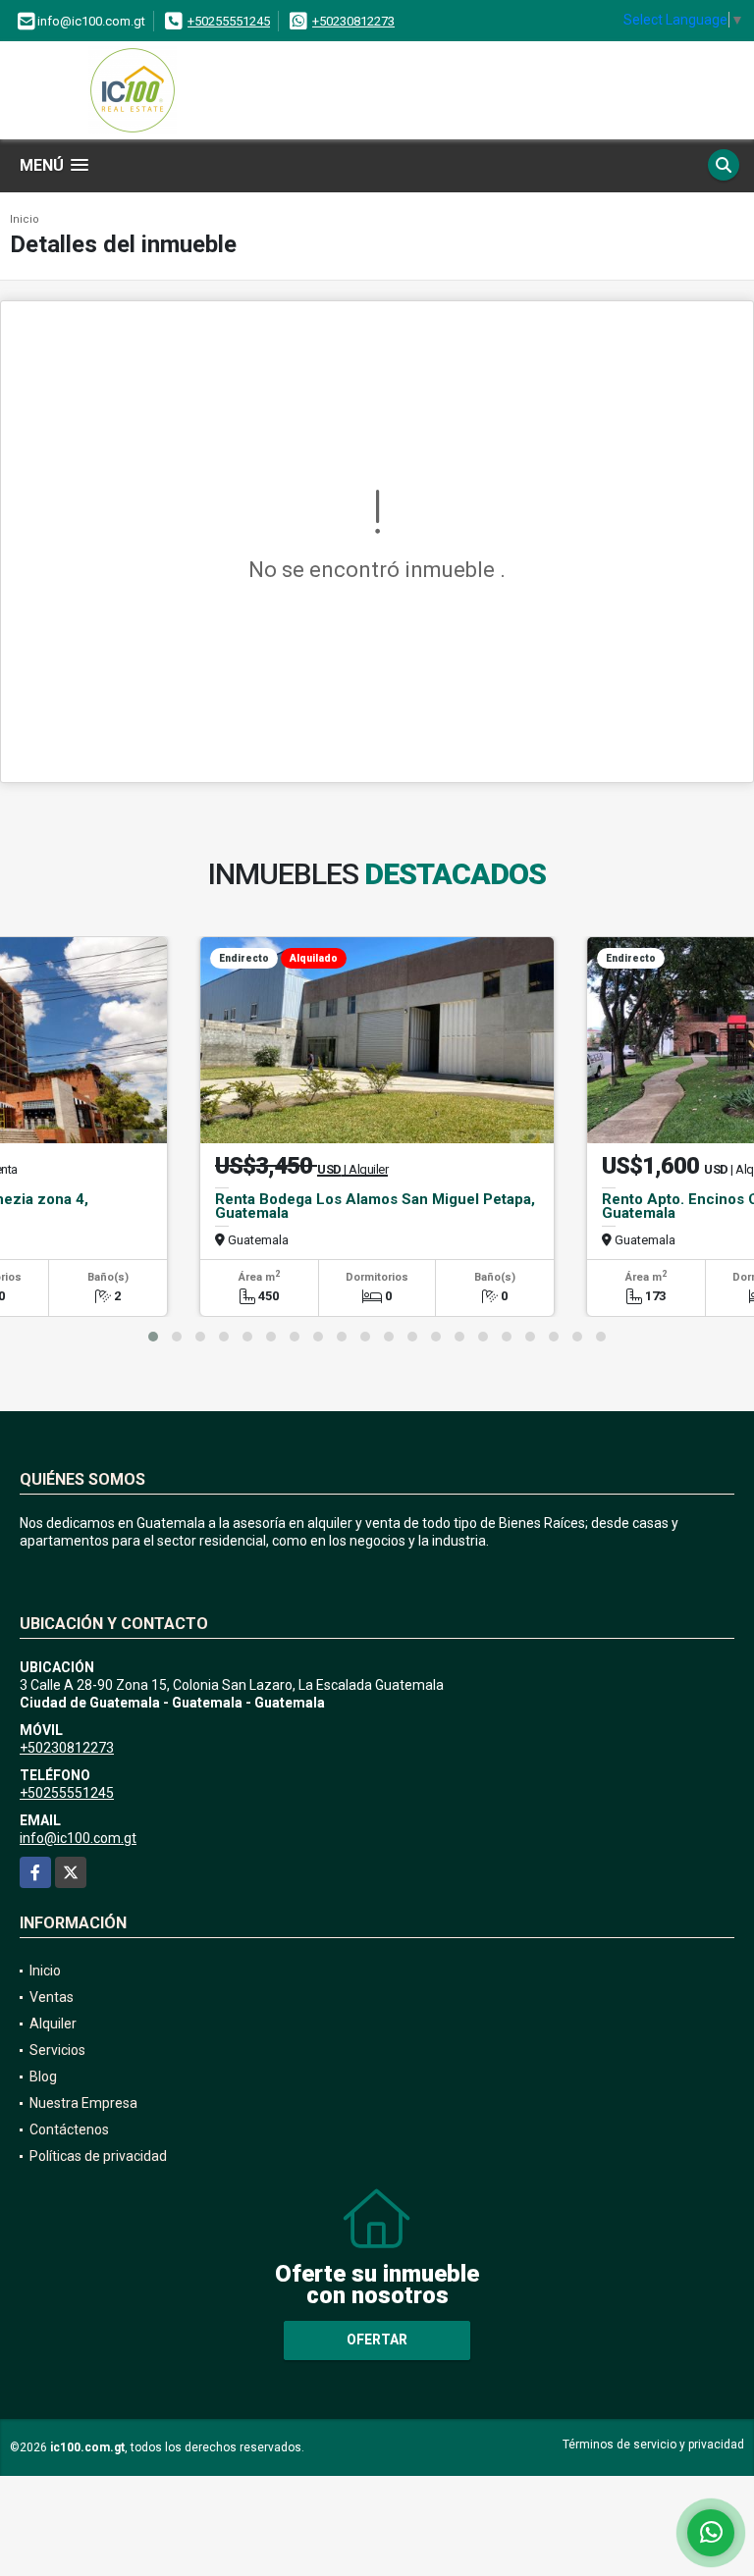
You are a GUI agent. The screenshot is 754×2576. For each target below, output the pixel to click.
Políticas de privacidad (98, 2156)
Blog (43, 2077)
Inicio (25, 219)
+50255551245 (229, 21)
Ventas (52, 1997)
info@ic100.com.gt (78, 1838)
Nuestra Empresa (83, 2103)
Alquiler (53, 2024)
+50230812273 (353, 21)
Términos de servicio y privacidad (653, 2445)
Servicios (57, 2050)
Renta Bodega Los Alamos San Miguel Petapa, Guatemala (375, 1206)
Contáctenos (69, 2129)
